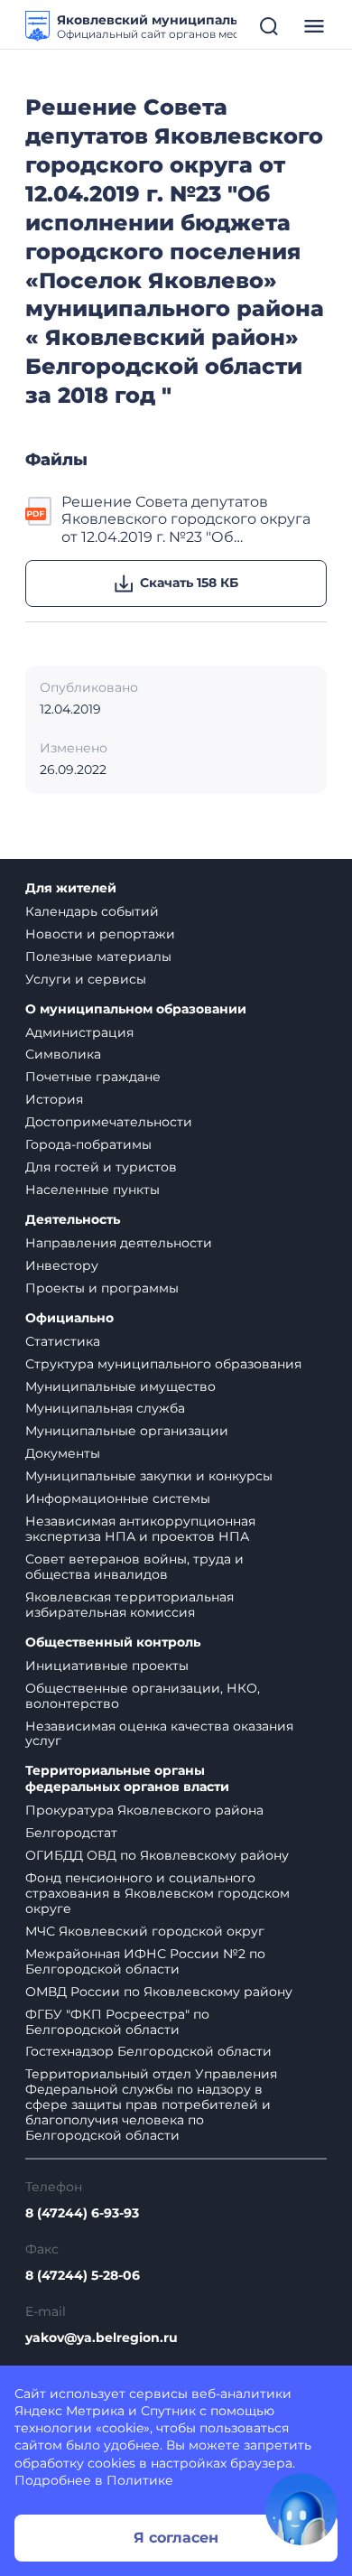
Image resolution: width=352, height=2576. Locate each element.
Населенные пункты (93, 1190)
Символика (63, 1054)
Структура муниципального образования (163, 1364)
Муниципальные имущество (120, 1386)
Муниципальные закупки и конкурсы (149, 1476)
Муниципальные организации (127, 1431)
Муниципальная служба (105, 1408)
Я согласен (176, 2538)
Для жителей (71, 888)
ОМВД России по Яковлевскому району (159, 1992)
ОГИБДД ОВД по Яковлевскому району (157, 1855)
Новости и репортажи (100, 934)
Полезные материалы (98, 957)
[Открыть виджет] (301, 2509)
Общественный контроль (113, 1643)
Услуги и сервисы (86, 979)
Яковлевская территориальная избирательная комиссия (130, 1605)
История (54, 1099)
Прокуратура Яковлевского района (144, 1810)
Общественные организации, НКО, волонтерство (143, 1696)
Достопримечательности (109, 1122)
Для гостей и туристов (101, 1167)
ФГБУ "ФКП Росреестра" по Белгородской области (117, 2022)
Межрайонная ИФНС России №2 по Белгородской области (145, 1961)
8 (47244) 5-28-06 (83, 2276)
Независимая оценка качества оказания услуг (159, 1734)
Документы (63, 1453)
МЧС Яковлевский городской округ (145, 1931)
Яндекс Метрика (69, 2411)
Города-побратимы (88, 1144)
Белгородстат (71, 1833)
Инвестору (62, 1265)
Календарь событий (92, 911)
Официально (69, 1318)
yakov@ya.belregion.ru (102, 2338)
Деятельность (73, 1220)
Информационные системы (118, 1498)
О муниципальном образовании (136, 1009)
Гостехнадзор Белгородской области (148, 2051)
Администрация (79, 1032)
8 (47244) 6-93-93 (82, 2213)
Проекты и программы (102, 1288)
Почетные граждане (93, 1077)
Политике (140, 2480)
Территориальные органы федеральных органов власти (127, 1779)
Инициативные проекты (107, 1666)
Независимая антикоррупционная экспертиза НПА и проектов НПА (140, 1529)
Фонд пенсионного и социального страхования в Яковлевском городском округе (157, 1893)
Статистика (63, 1341)
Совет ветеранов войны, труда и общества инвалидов (134, 1567)
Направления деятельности (119, 1243)
